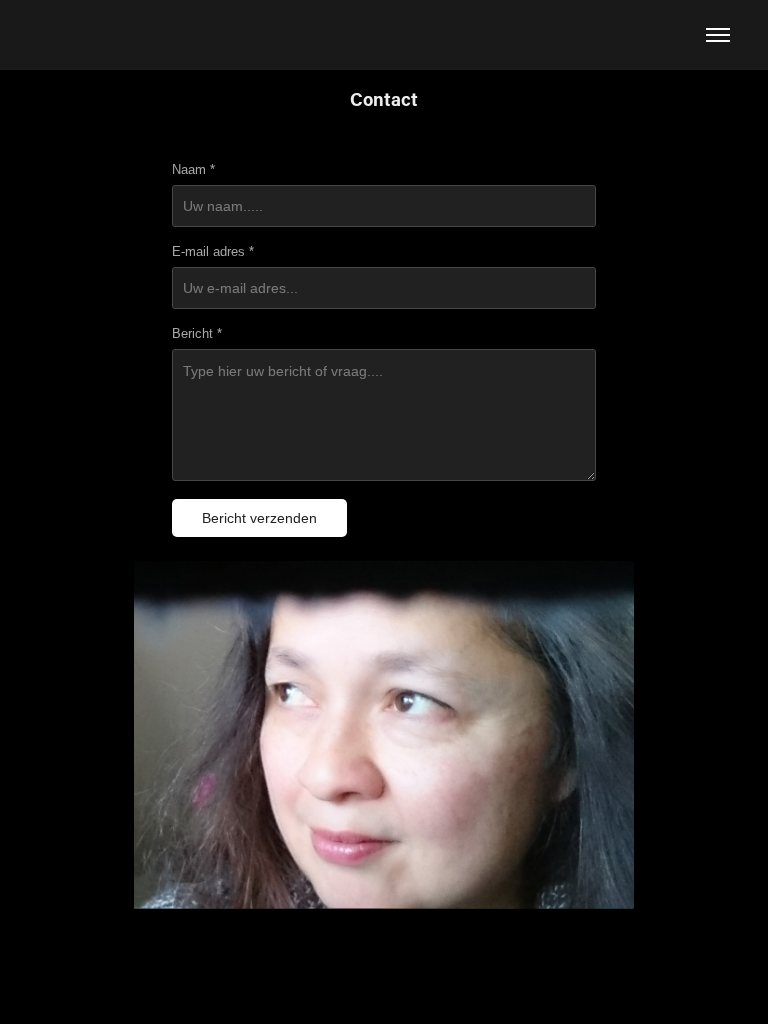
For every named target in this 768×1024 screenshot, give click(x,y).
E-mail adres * (213, 252)
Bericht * (197, 334)
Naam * (193, 170)
